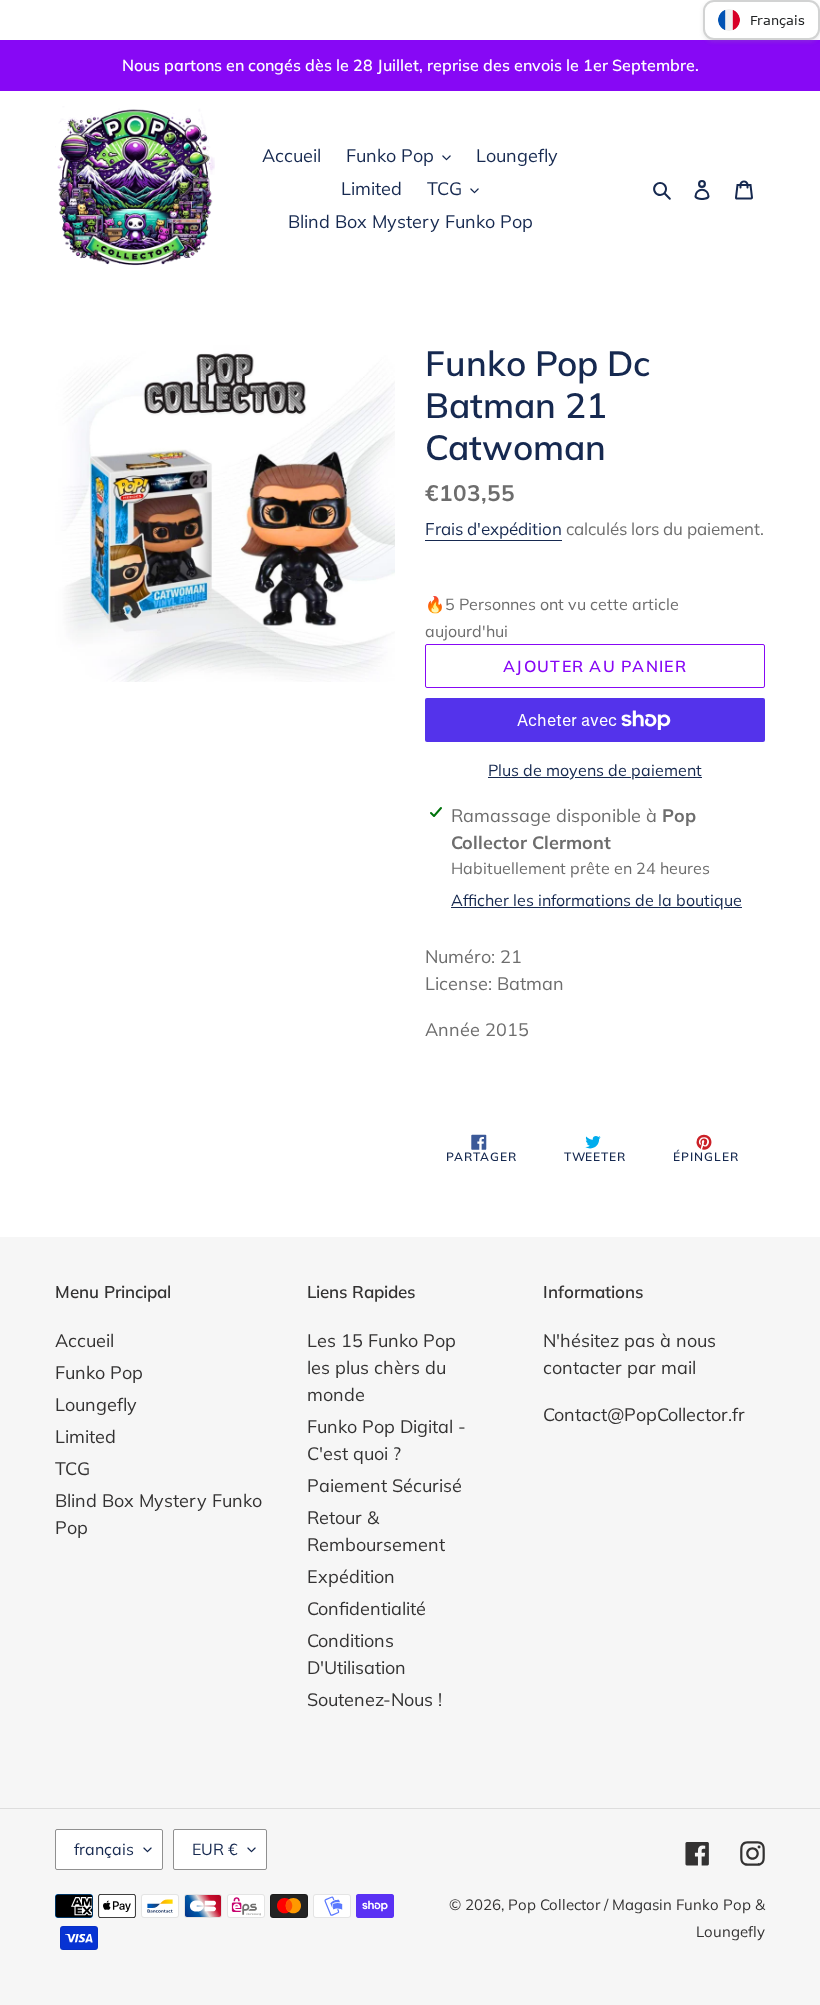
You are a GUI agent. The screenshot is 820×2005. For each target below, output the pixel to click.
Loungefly (96, 1404)
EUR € (215, 1849)
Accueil (84, 1340)
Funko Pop (99, 1372)
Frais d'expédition (493, 528)
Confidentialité (366, 1608)
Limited (85, 1436)
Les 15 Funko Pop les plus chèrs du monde (381, 1367)
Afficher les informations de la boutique (596, 900)
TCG (72, 1468)
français (104, 1849)
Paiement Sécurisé (384, 1485)
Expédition (351, 1576)
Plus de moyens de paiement (595, 770)
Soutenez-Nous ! (374, 1699)
